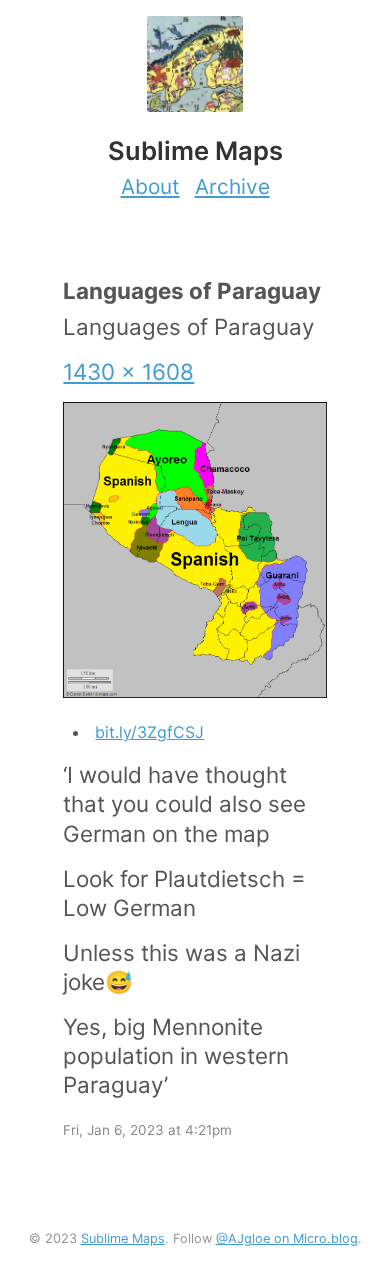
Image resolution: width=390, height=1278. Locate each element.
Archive (232, 186)
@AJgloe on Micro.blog (287, 1238)
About (150, 186)
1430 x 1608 (128, 371)
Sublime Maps (123, 1238)
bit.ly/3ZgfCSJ (149, 732)
